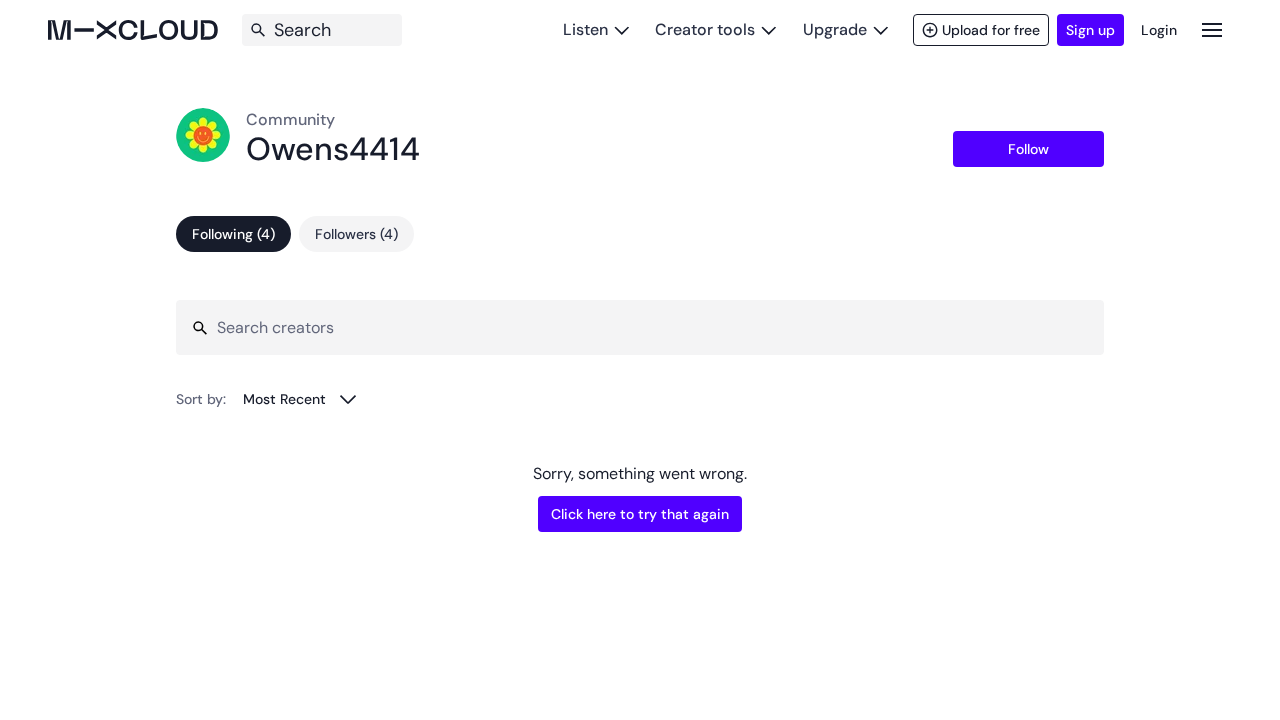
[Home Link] (133, 30)
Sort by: (201, 399)
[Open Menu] (1212, 29)
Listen (585, 29)
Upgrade (835, 29)
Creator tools (705, 29)
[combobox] (300, 399)
